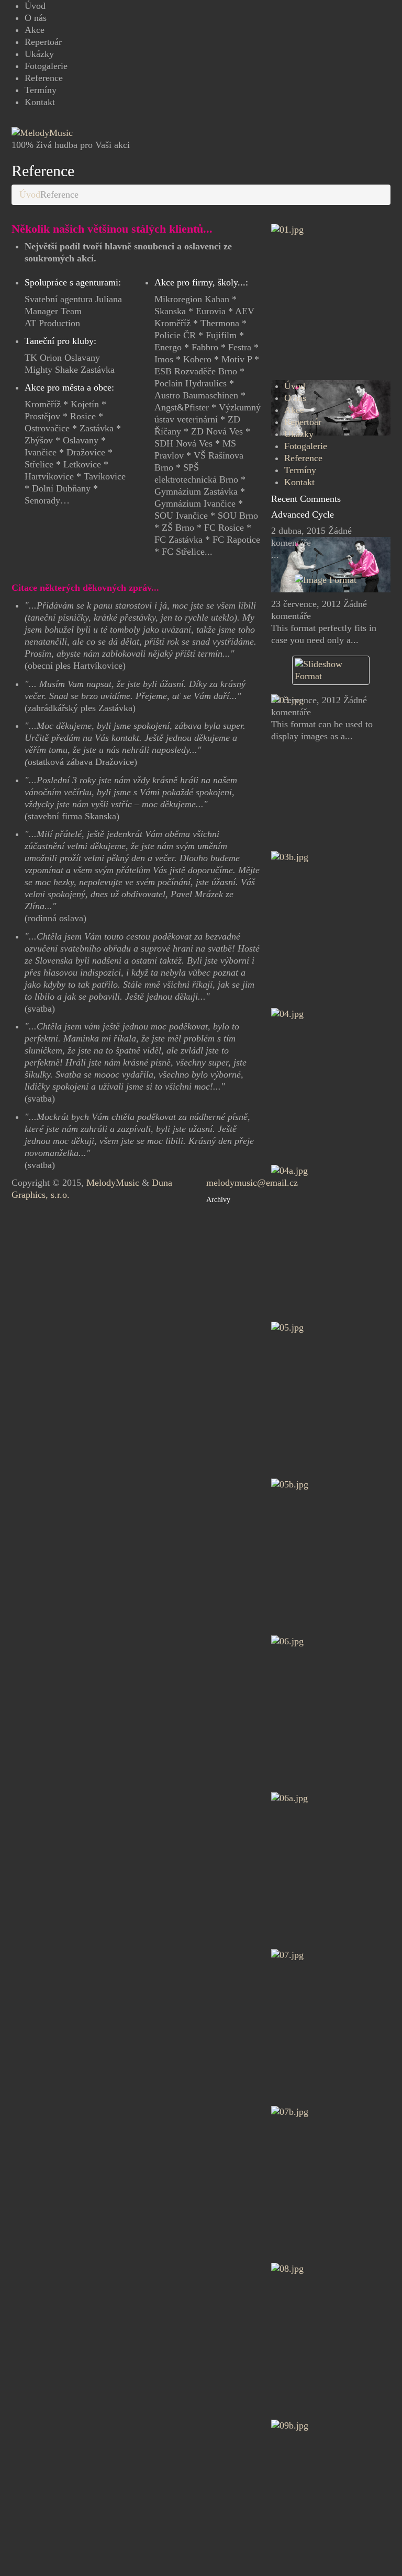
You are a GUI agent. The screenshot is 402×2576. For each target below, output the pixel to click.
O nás (36, 18)
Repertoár (43, 42)
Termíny (41, 90)
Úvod (35, 6)
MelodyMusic (113, 1183)
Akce (35, 30)
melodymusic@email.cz (252, 1183)
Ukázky (39, 54)
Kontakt (40, 102)
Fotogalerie (46, 66)
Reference (44, 78)
